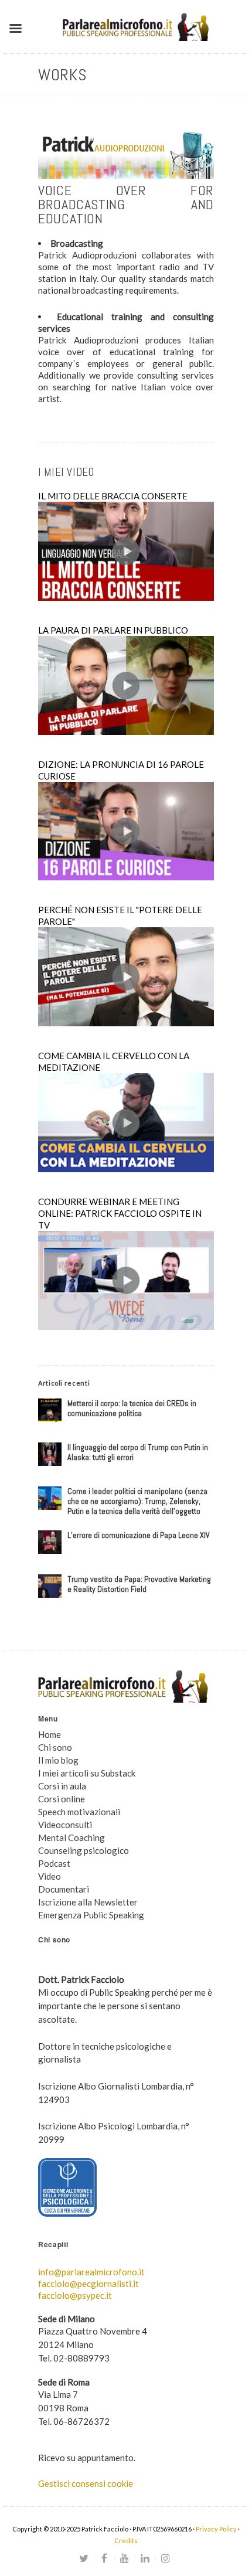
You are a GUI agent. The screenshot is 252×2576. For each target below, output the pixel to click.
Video (50, 1876)
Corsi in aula (62, 1786)
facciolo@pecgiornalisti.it (88, 2284)
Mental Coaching (71, 1837)
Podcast (54, 1863)
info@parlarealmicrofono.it (91, 2272)
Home (50, 1734)
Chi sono (55, 1747)
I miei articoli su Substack (87, 1773)
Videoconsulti (65, 1825)
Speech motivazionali (79, 1812)
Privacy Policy (216, 2529)
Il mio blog (58, 1760)
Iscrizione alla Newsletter (88, 1902)
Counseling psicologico (84, 1850)
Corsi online (62, 1799)
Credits (126, 2541)
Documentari (64, 1889)
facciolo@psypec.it (75, 2295)
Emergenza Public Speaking (91, 1915)
